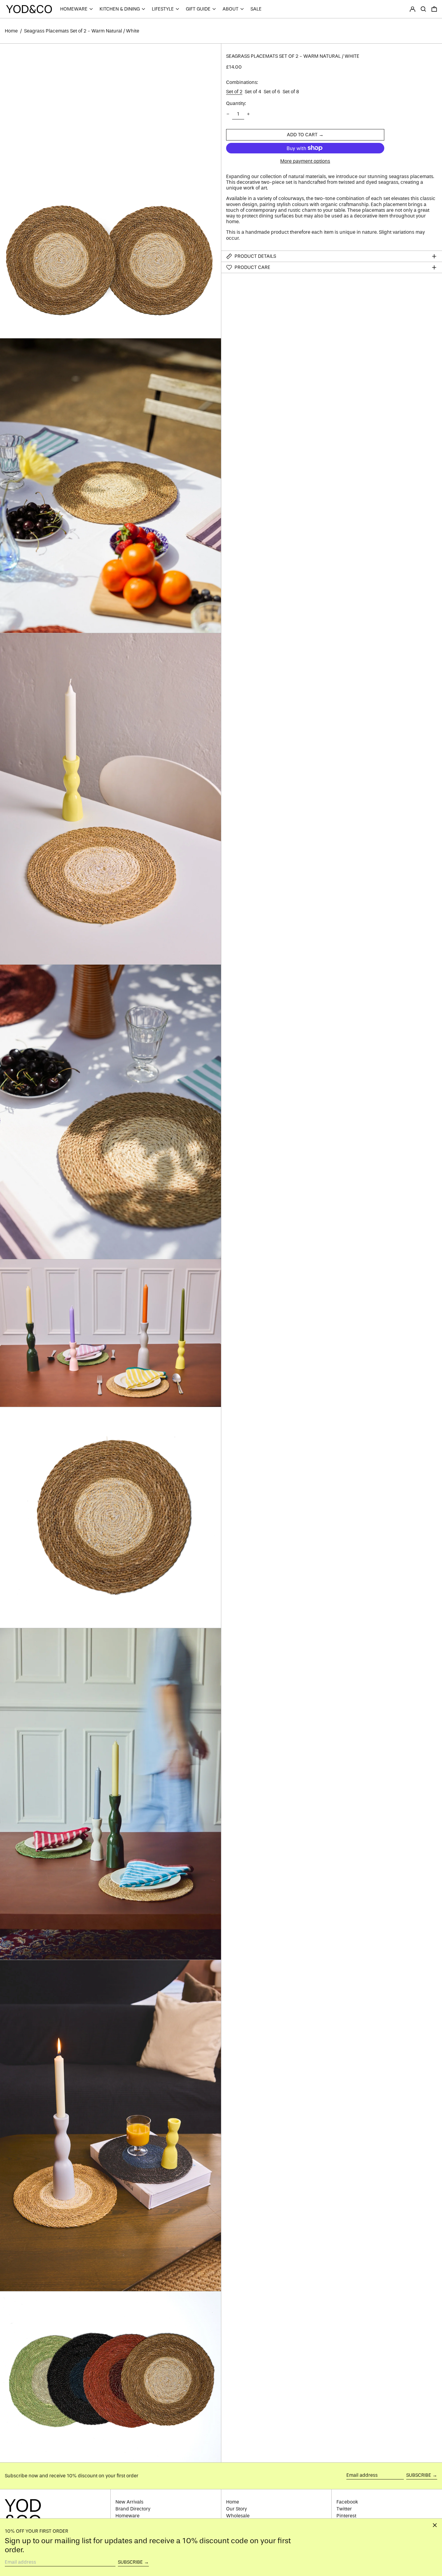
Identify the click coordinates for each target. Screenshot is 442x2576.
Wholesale (238, 2516)
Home (11, 31)
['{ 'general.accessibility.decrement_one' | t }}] (228, 114)
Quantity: (236, 103)
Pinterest (346, 2516)
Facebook (347, 2502)
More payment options (305, 161)
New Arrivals (129, 2502)
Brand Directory (133, 2509)
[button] (423, 9)
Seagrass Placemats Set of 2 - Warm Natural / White (82, 31)
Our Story (236, 2509)
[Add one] (248, 114)
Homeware (127, 2516)
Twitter (344, 2509)
